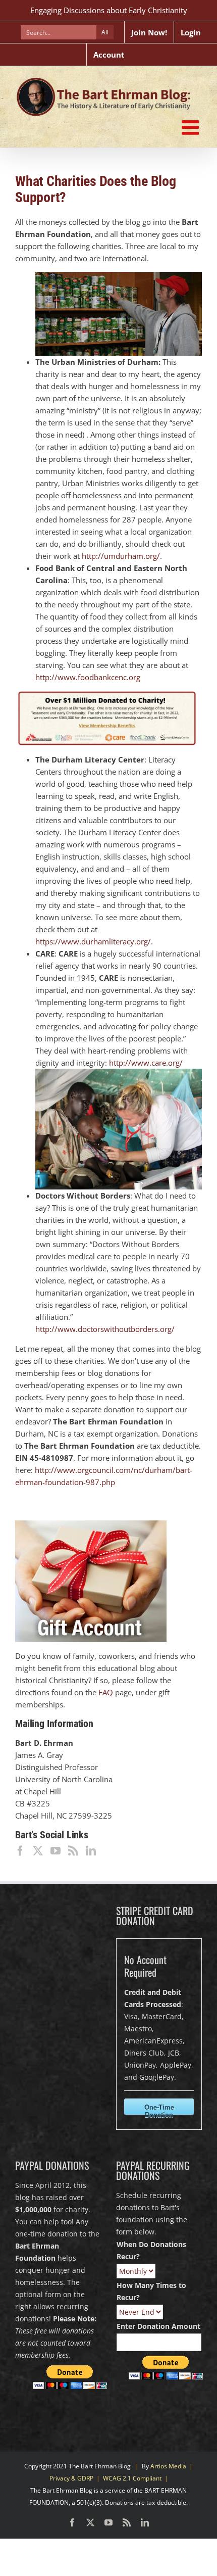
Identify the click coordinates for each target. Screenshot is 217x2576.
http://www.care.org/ (146, 1063)
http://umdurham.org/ (121, 556)
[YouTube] (56, 1851)
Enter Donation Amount (158, 2326)
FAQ (106, 1692)
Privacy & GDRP (71, 2478)
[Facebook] (20, 1851)
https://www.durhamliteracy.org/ (93, 941)
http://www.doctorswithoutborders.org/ (105, 1329)
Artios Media (168, 2466)
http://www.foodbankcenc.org (88, 677)
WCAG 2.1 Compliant (132, 2478)
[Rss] (73, 1851)
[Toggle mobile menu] (192, 127)
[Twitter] (38, 1851)
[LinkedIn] (91, 1851)
